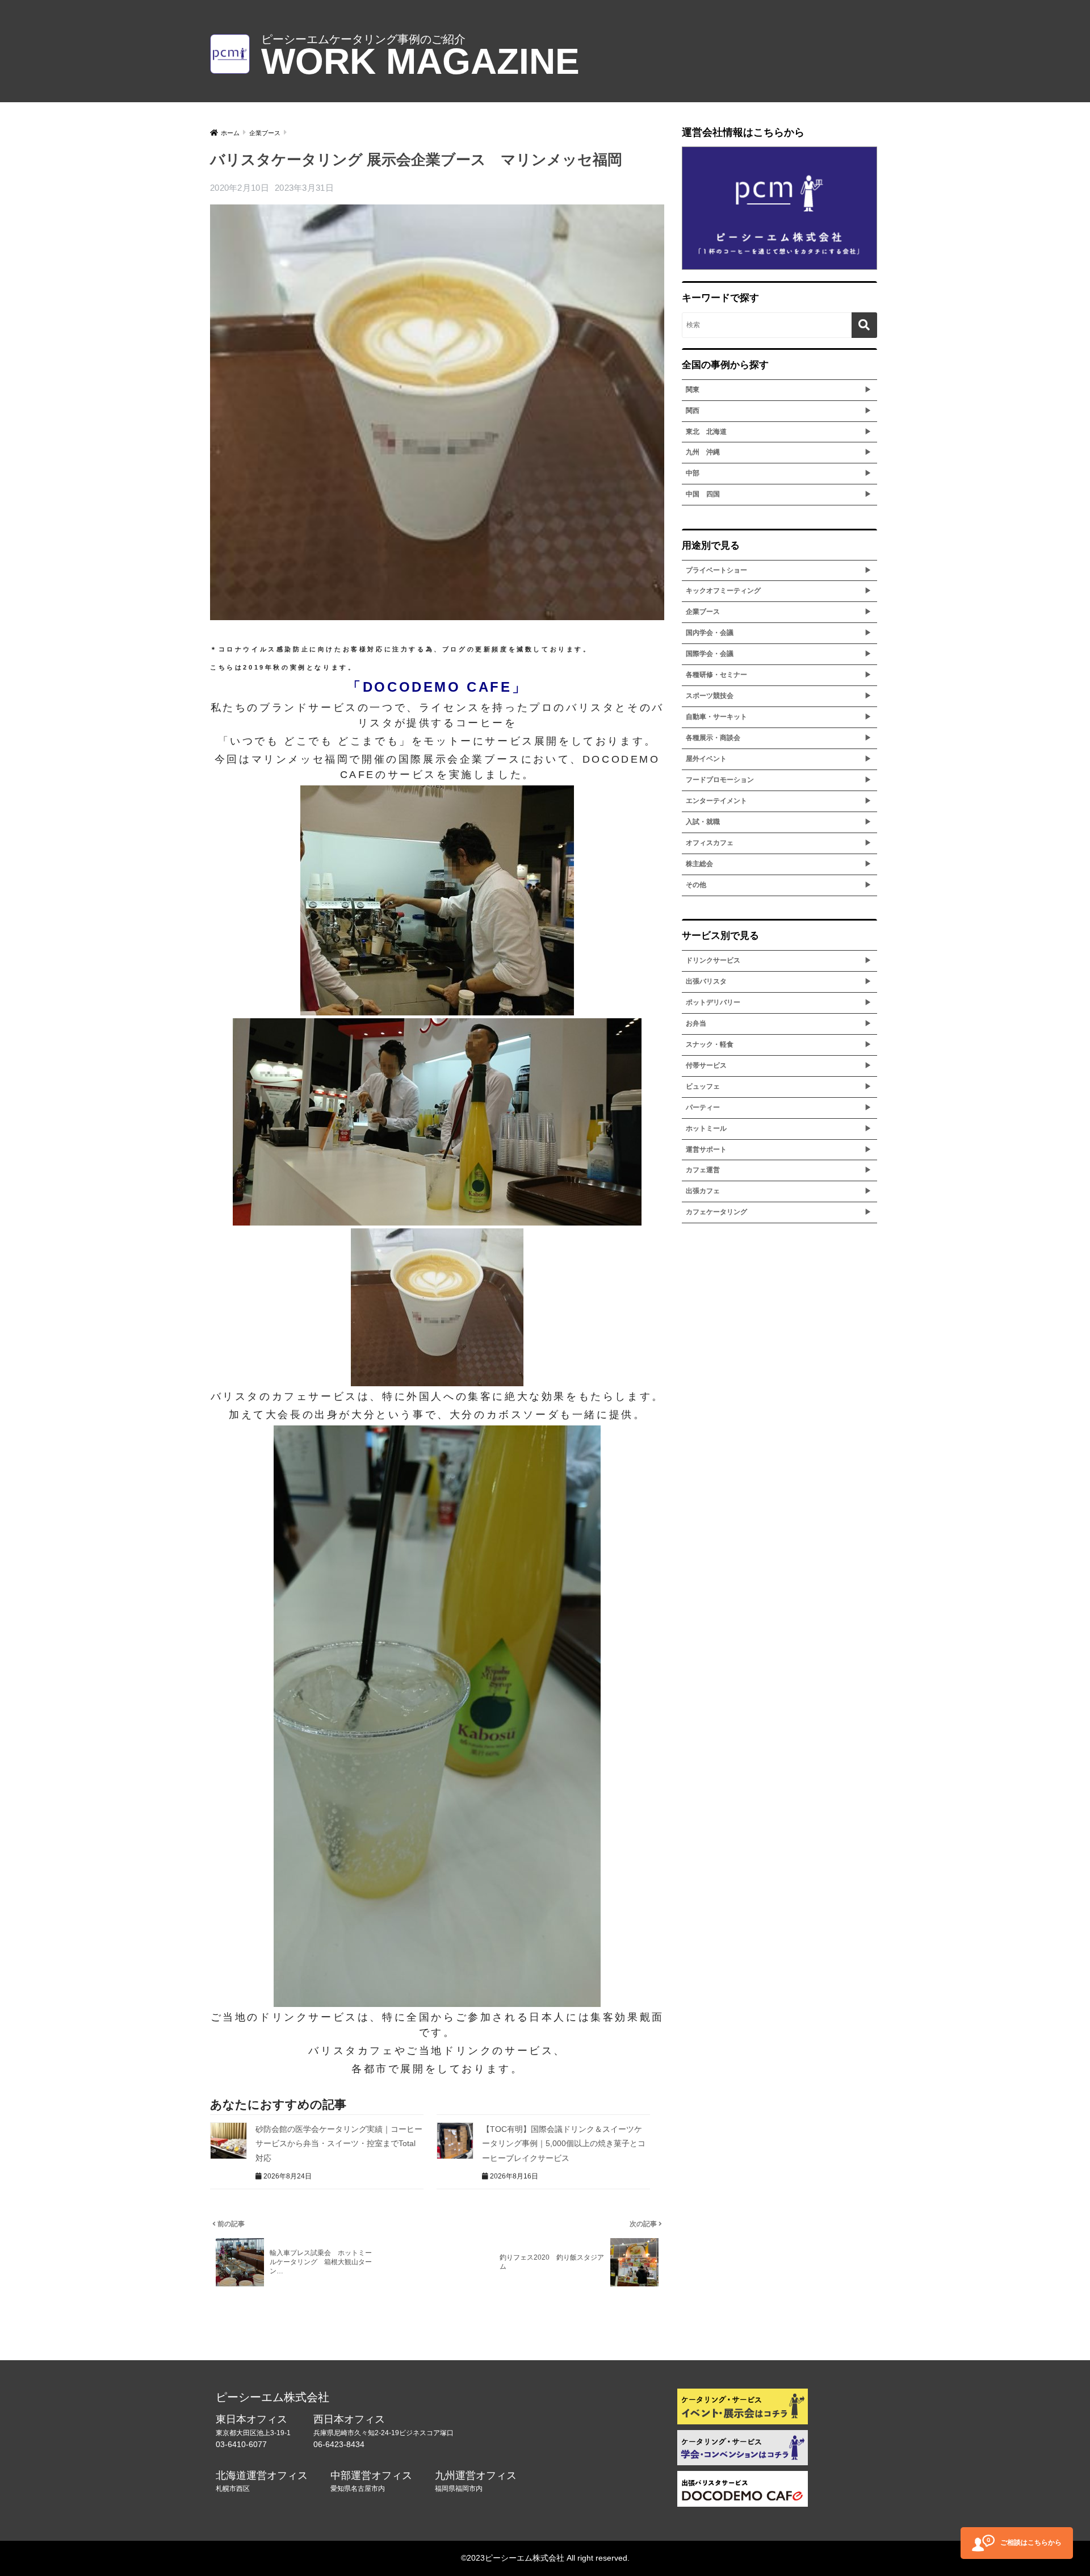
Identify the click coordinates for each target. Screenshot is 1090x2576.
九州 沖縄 (703, 452)
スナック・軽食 (710, 1044)
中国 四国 (703, 494)
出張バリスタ (706, 981)
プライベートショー (716, 570)
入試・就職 (703, 822)
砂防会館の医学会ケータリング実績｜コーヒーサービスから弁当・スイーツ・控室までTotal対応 (339, 2144)
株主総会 (699, 864)
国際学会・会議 (710, 654)
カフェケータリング (716, 1212)
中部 (693, 473)
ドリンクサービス (713, 960)
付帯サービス (706, 1065)
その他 (696, 885)
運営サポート (706, 1149)
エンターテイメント (716, 801)
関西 (693, 411)
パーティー (703, 1107)
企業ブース (703, 612)
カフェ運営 (703, 1170)
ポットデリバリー (713, 1002)
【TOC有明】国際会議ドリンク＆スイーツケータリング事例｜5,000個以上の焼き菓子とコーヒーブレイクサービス (564, 2144)
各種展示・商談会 (713, 738)
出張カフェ (703, 1191)
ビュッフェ (703, 1086)
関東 (693, 390)
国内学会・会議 (710, 633)
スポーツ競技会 (710, 696)
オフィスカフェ (710, 843)
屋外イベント (706, 759)
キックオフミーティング (723, 591)
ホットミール (706, 1128)
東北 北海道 (706, 432)
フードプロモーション (720, 780)
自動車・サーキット (716, 717)
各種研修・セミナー (716, 675)
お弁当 (696, 1023)
